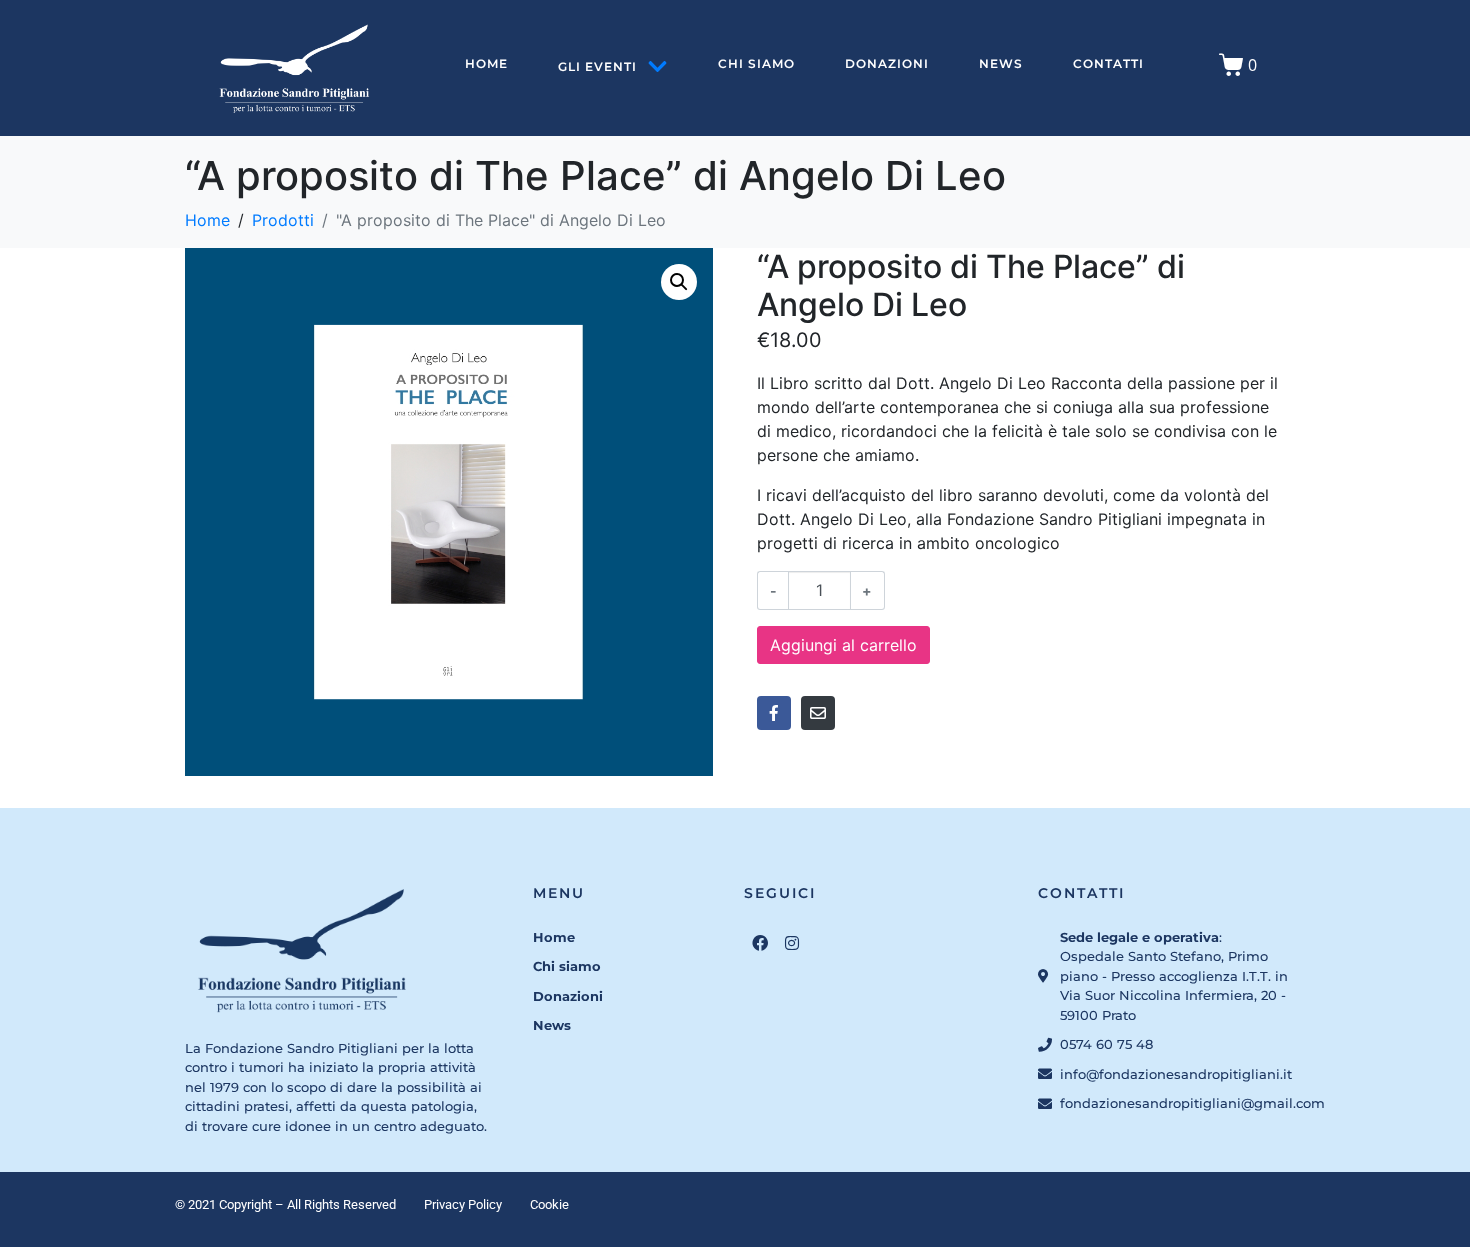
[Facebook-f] (760, 943)
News (1001, 63)
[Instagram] (792, 943)
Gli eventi (597, 66)
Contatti (1108, 63)
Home (486, 63)
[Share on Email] (818, 713)
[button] (679, 282)
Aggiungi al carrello (843, 645)
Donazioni (887, 63)
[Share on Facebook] (774, 713)
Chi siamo (756, 63)
